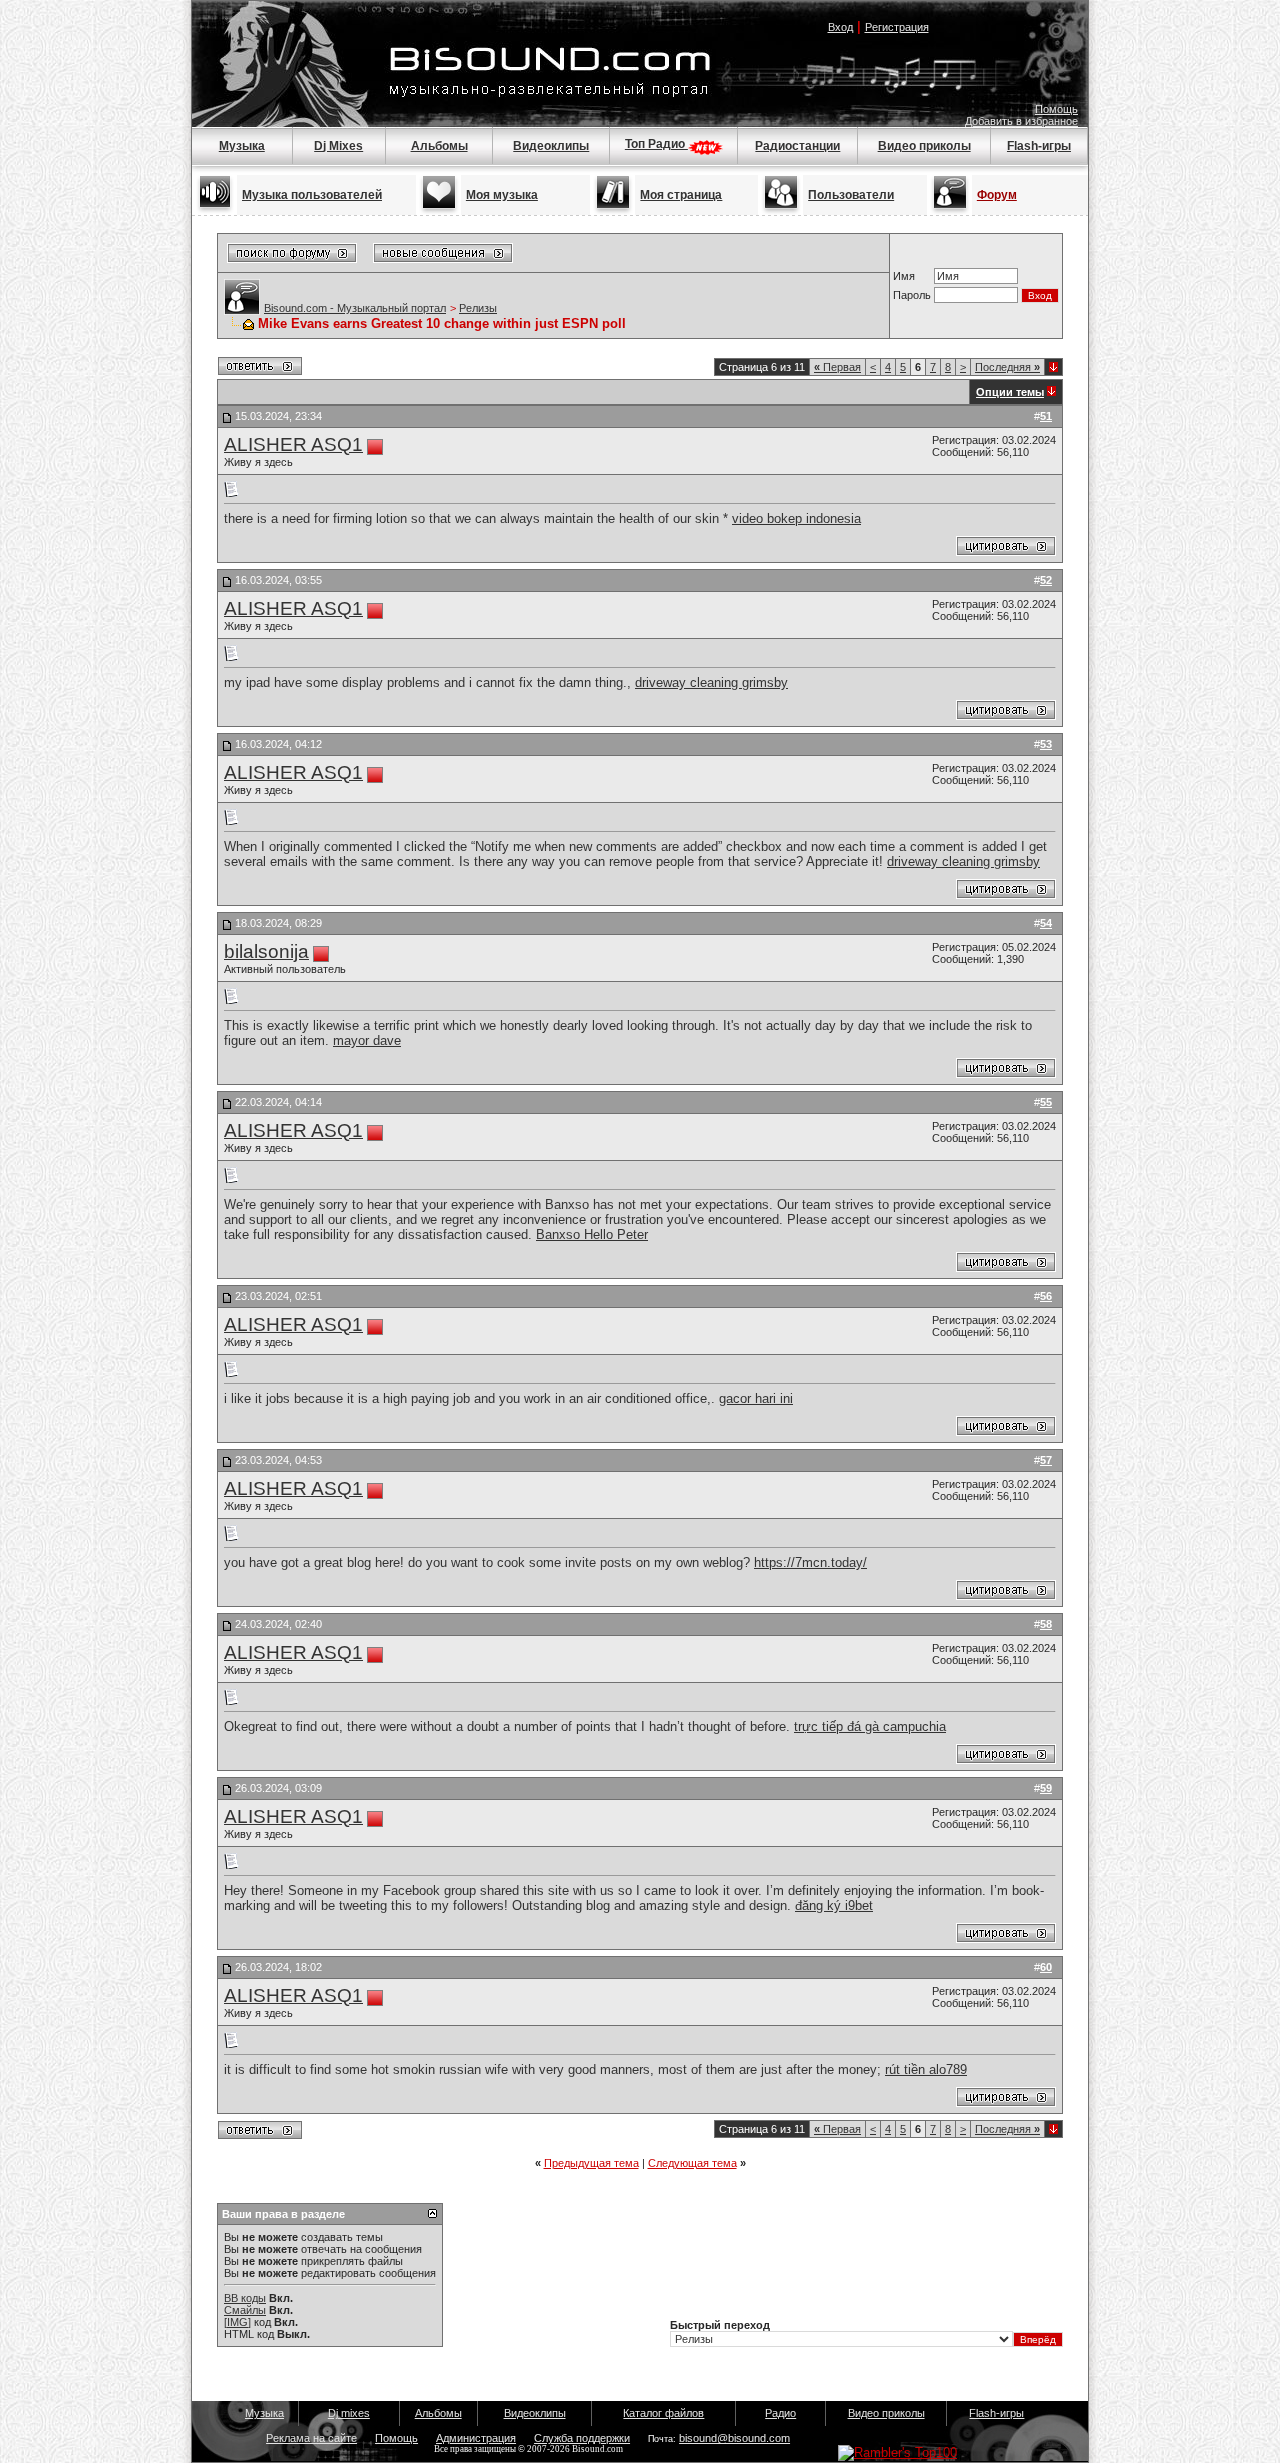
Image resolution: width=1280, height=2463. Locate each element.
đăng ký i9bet (834, 1905)
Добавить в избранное (1021, 121)
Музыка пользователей (312, 195)
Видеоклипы (551, 146)
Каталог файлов (663, 2413)
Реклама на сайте (311, 2438)
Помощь (1056, 109)
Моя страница (681, 195)
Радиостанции (797, 146)
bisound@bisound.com (734, 2438)
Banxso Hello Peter (592, 1234)
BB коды (245, 2298)
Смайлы (245, 2310)
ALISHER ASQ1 (293, 444)
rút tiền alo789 (926, 2069)
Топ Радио (656, 144)
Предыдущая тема (591, 2163)
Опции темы (1010, 392)
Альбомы (439, 146)
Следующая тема (692, 2163)
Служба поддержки (582, 2438)
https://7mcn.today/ (810, 1562)
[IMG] (237, 2322)
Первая (837, 367)
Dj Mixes (338, 146)
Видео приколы (924, 146)
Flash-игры (1039, 146)
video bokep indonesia (796, 518)
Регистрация (897, 27)
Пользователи (851, 195)
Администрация (476, 2438)
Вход (840, 27)
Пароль (912, 295)
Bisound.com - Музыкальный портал (355, 308)
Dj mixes (349, 2413)
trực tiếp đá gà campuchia (870, 1726)
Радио (780, 2413)
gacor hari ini (756, 1398)
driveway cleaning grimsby (711, 682)
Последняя (1007, 367)
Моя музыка (502, 195)
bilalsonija (266, 951)
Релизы (478, 308)
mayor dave (367, 1040)
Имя (904, 276)
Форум (997, 195)
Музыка (242, 146)
